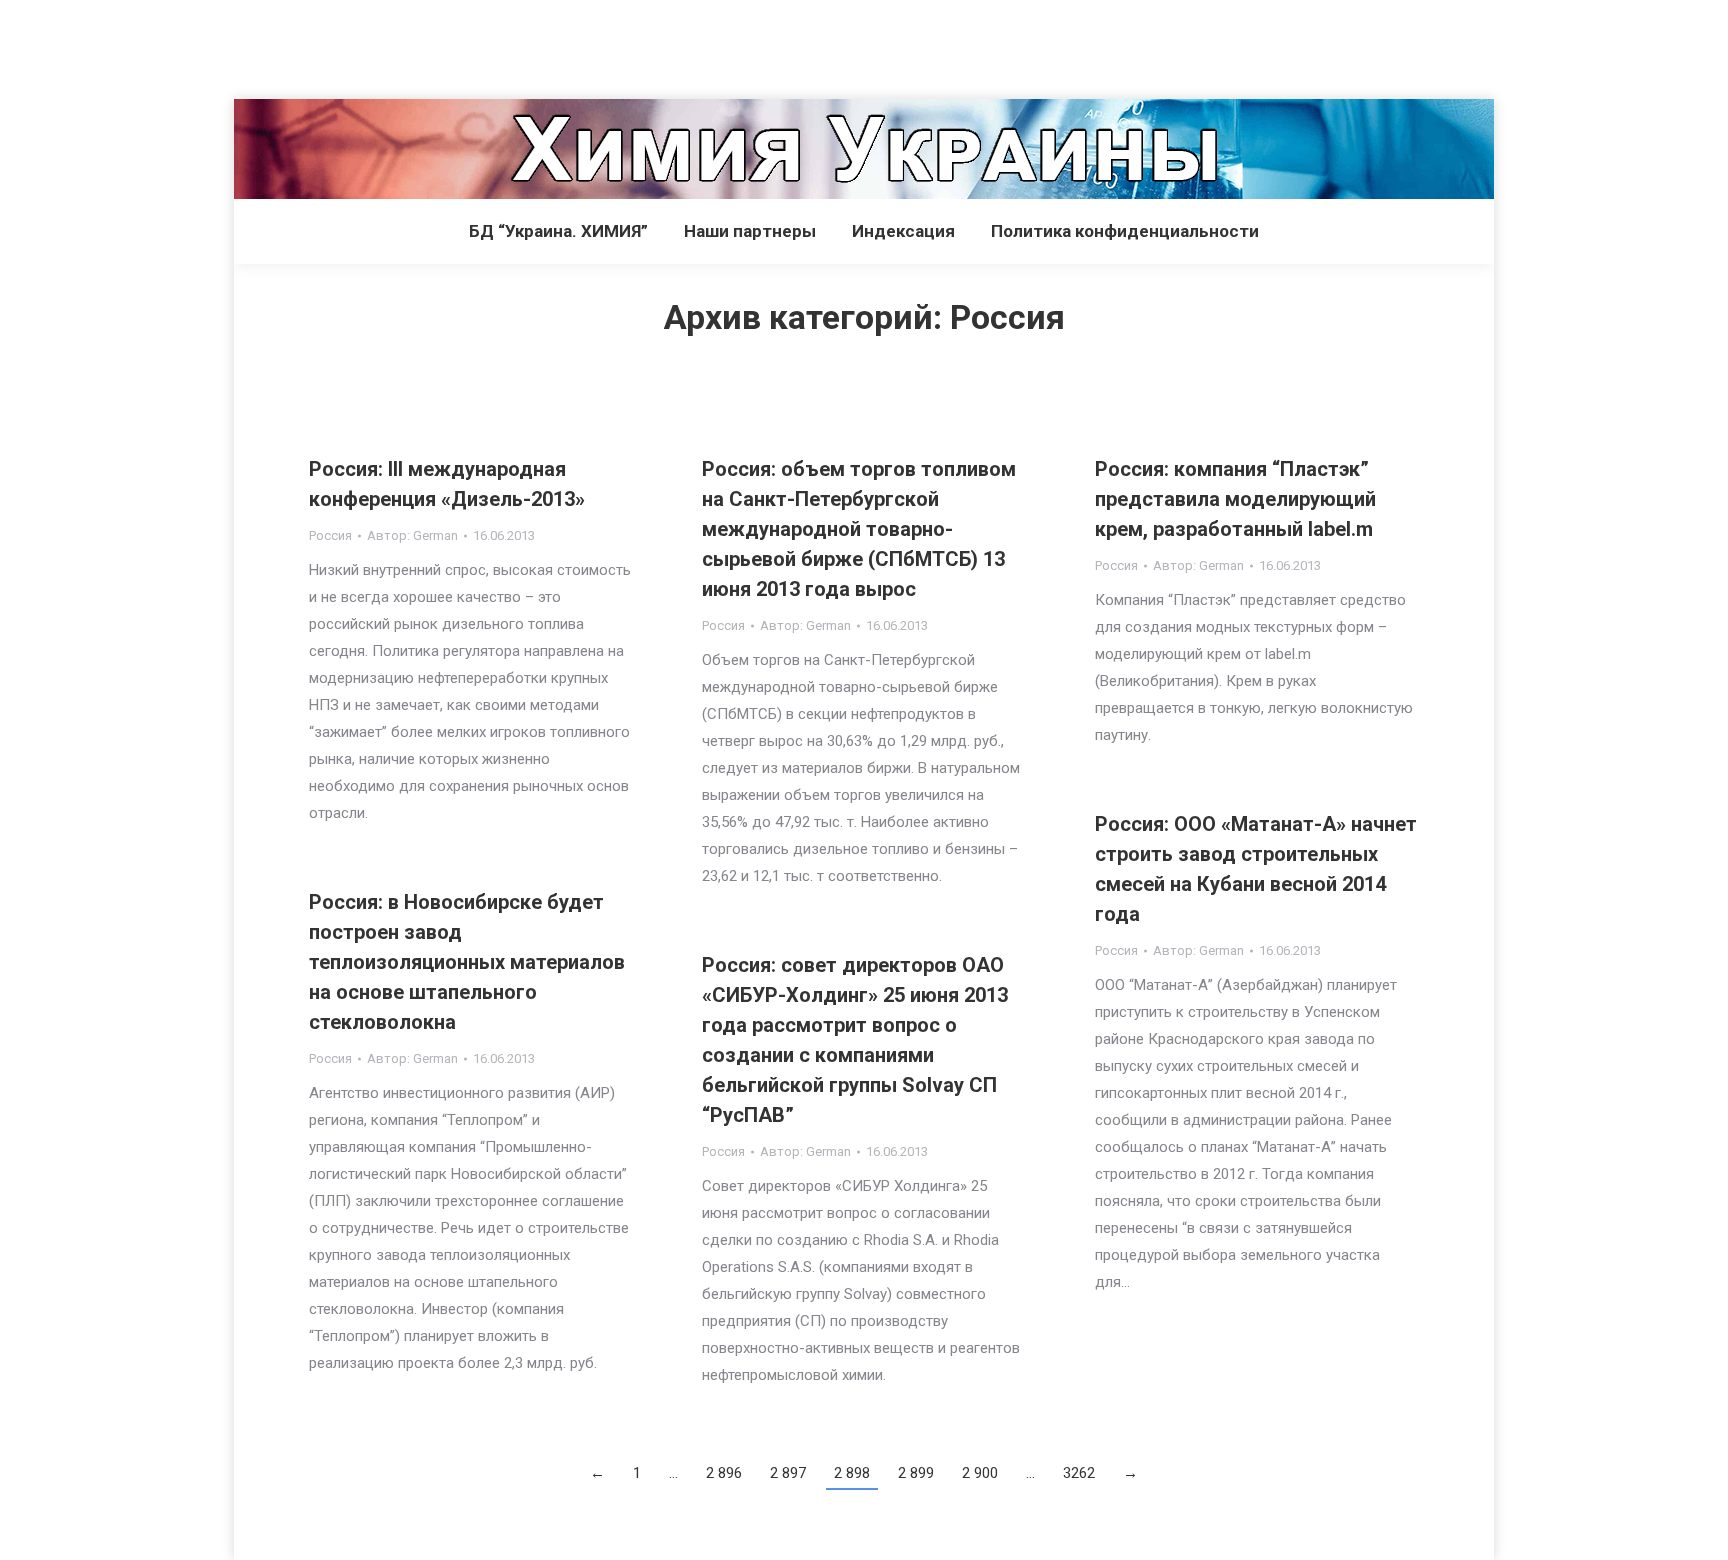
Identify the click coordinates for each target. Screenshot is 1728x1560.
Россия (330, 535)
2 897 (788, 1473)
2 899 (916, 1473)
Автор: (412, 535)
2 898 (852, 1473)
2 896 (724, 1473)
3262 (1079, 1473)
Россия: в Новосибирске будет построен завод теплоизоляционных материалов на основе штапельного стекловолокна (467, 962)
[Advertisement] (364, 45)
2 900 (980, 1473)
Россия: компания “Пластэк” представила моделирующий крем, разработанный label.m (1235, 499)
